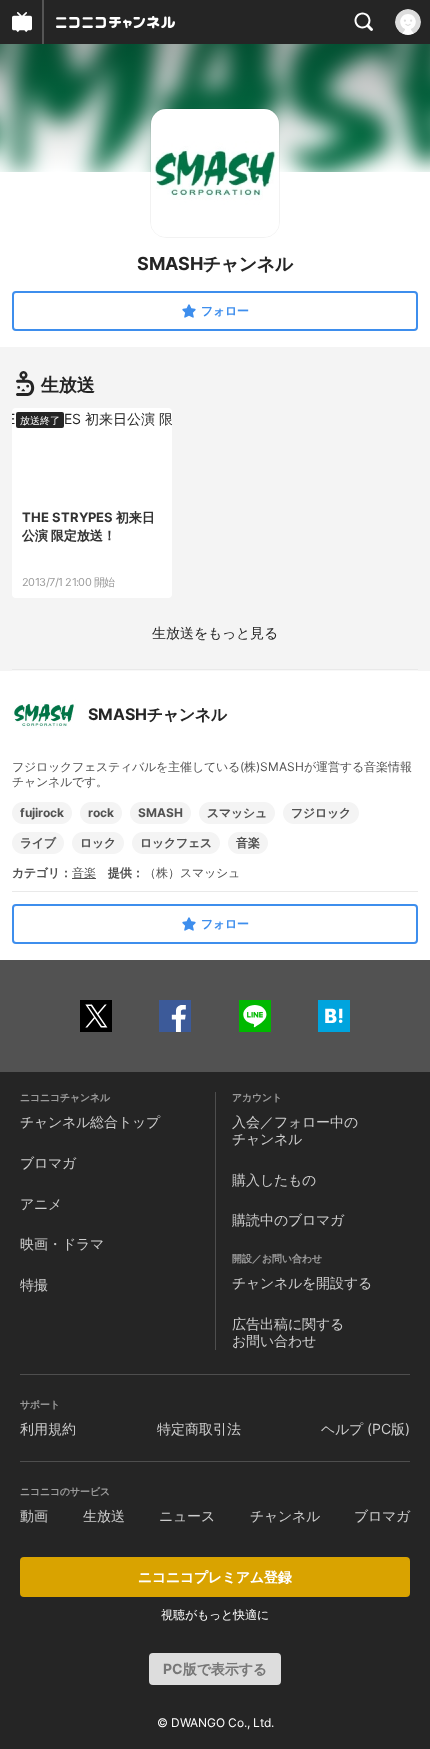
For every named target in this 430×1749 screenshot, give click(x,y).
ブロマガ (48, 1162)
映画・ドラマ (62, 1243)
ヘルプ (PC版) (365, 1428)
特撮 (34, 1284)
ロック (98, 842)
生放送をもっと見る (215, 632)
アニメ (41, 1203)
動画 (34, 1515)
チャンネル (285, 1515)
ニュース (187, 1515)
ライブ (38, 842)
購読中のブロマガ (288, 1219)
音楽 (248, 842)
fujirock (42, 812)
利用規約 (48, 1428)
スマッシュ (237, 812)
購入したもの (274, 1179)
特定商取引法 (199, 1428)
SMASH (160, 812)
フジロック (321, 812)
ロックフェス (176, 842)
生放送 (104, 1515)
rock (101, 812)
